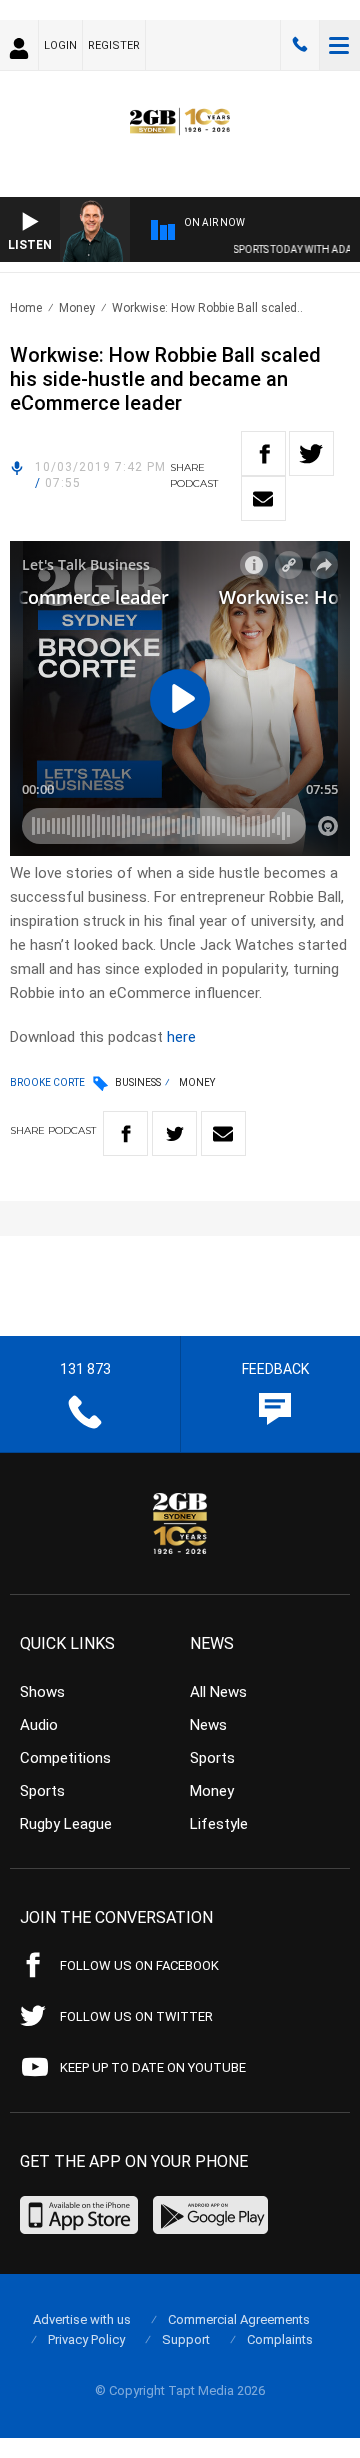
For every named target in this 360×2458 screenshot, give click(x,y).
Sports (42, 1791)
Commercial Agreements (239, 2319)
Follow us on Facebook (139, 1965)
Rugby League (66, 1824)
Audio (39, 1725)
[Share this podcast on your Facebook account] (263, 453)
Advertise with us (82, 2319)
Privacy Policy (86, 2339)
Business (138, 1082)
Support (186, 2339)
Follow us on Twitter (136, 2016)
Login (60, 45)
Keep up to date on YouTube (153, 2067)
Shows (42, 1692)
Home (26, 308)
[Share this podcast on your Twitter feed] (311, 453)
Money (77, 308)
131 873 (300, 45)
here (181, 1037)
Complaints (280, 2339)
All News (218, 1692)
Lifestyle (219, 1824)
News (208, 1725)
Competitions (65, 1758)
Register (114, 45)
